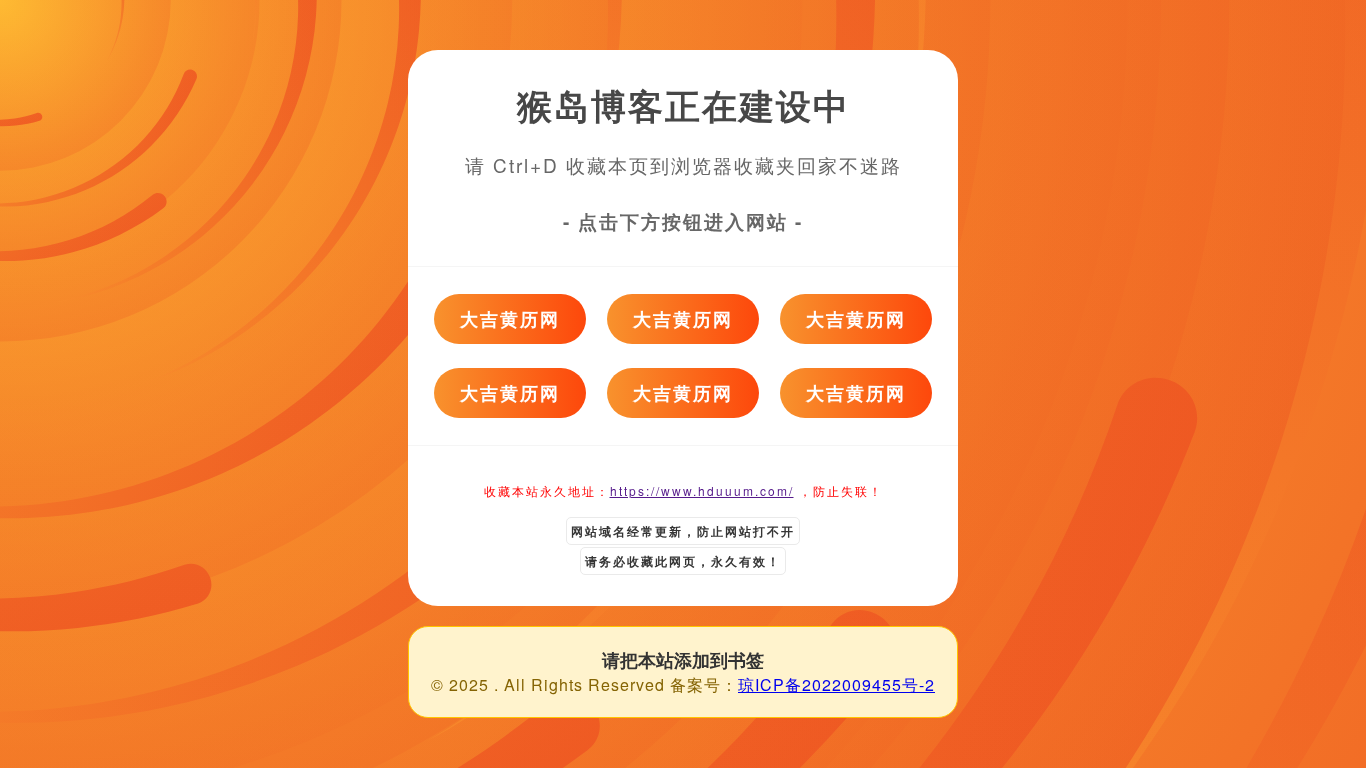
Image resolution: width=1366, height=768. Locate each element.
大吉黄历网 (510, 319)
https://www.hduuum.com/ (702, 490)
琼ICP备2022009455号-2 (836, 684)
